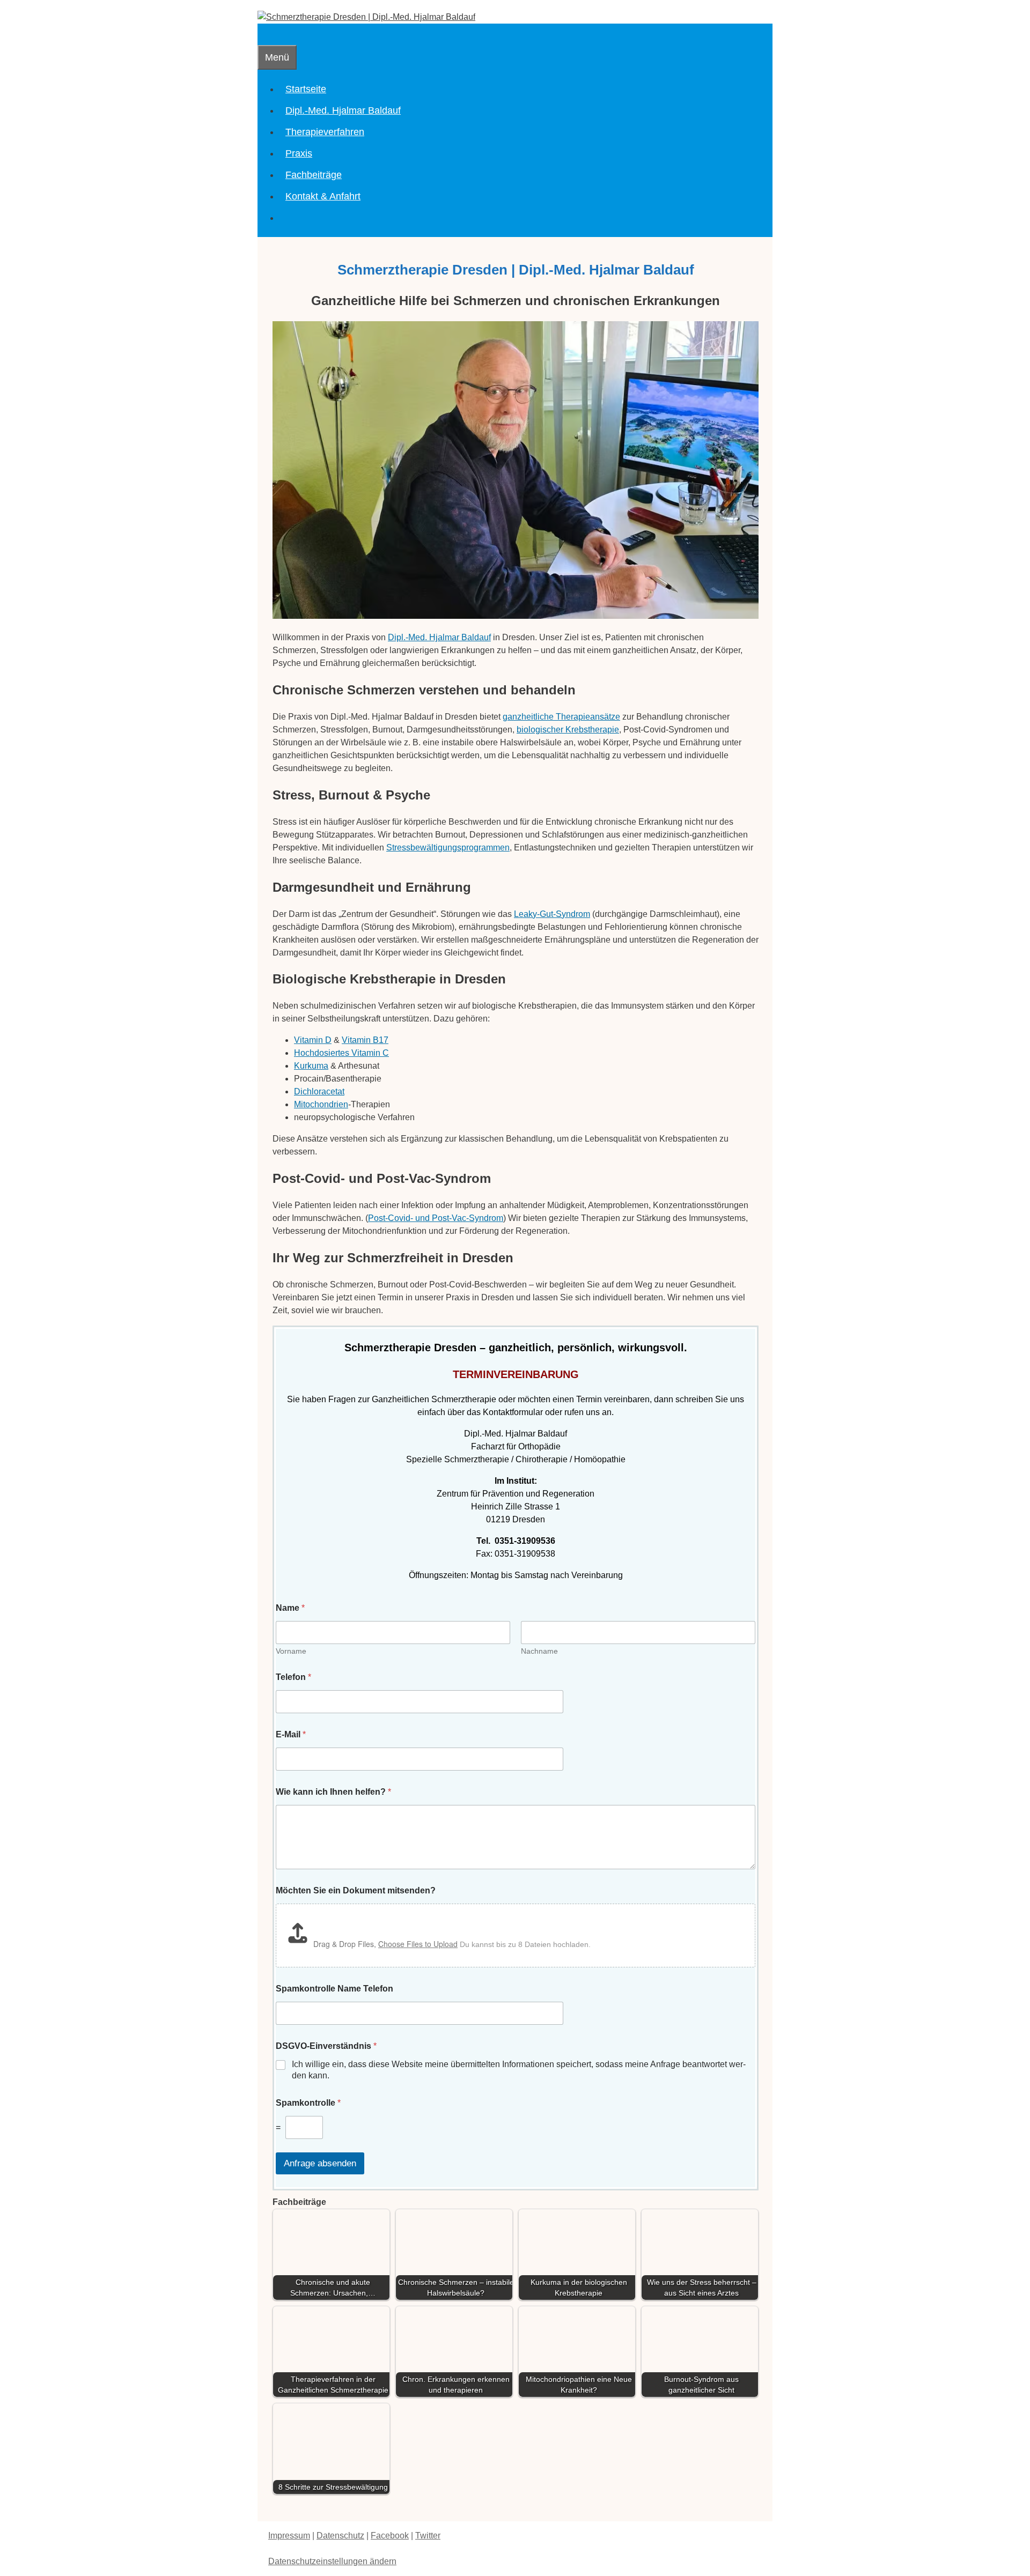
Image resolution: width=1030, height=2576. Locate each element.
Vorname (291, 1651)
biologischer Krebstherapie (568, 730)
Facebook (390, 2536)
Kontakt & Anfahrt (323, 196)
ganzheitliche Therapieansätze (561, 717)
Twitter (428, 2536)
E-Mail (291, 1734)
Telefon (293, 1677)
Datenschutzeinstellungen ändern (332, 2561)
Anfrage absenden (320, 2163)
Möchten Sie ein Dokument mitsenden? (356, 1890)
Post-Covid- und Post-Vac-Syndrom (436, 1218)
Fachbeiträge (314, 175)
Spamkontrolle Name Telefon (334, 1989)
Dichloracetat (319, 1091)
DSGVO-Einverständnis (326, 2046)
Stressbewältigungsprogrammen (448, 847)
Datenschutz (340, 2536)
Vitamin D (313, 1040)
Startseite (306, 89)
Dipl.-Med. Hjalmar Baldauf (343, 110)
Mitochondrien (321, 1104)
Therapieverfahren (325, 132)
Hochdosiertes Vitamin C (341, 1053)
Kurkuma (311, 1066)
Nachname (539, 1651)
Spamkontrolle (308, 2103)
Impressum (289, 2536)
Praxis (299, 153)
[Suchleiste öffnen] (264, 34)
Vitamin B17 (365, 1040)
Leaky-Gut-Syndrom (552, 914)
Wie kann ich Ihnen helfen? (333, 1792)
